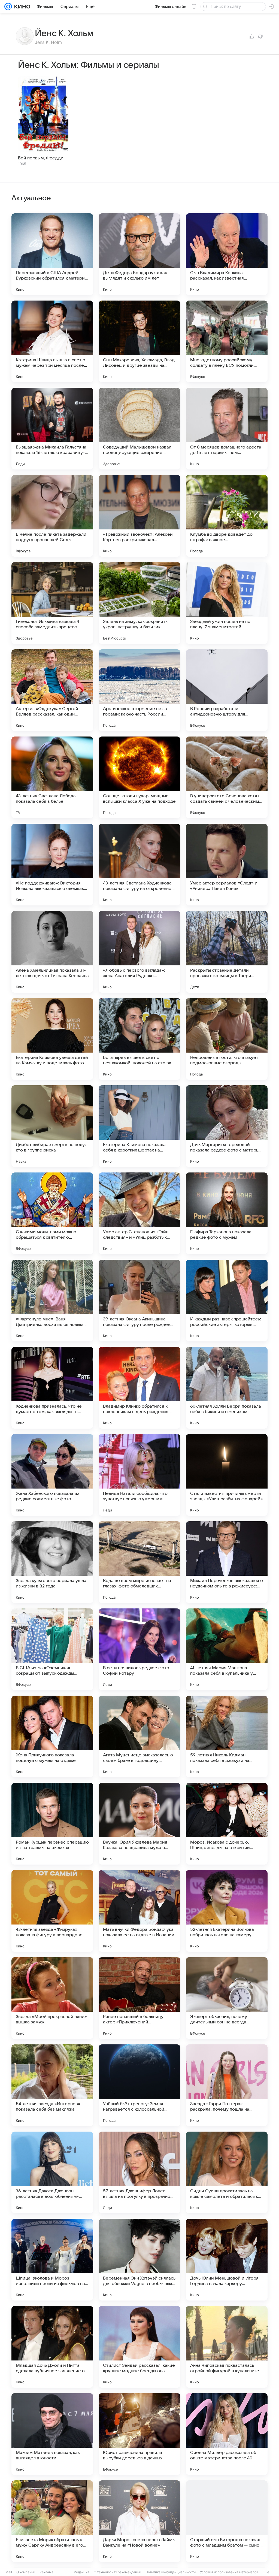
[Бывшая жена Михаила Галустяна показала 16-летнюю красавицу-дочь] (52, 429)
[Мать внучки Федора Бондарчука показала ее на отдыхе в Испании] (139, 1911)
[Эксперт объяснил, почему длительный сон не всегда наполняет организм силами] (227, 1998)
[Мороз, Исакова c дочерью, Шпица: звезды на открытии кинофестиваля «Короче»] (227, 1824)
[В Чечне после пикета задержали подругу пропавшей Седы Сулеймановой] (52, 516)
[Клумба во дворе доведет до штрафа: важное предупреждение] (227, 516)
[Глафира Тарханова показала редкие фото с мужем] (227, 1213)
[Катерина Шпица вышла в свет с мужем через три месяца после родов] (52, 341)
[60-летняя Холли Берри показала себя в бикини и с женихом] (227, 1388)
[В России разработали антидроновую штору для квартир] (227, 690)
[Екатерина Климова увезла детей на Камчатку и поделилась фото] (52, 1039)
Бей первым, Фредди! (41, 158)
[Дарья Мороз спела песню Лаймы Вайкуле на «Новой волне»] (139, 2521)
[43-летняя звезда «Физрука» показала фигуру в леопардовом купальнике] (52, 1911)
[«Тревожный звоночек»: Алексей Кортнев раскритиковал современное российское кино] (139, 516)
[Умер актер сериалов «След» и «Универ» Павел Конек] (227, 865)
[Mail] (8, 7)
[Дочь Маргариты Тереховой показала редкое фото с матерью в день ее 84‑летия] (227, 1126)
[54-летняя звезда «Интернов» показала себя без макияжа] (52, 2085)
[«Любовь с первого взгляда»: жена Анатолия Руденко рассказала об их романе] (139, 952)
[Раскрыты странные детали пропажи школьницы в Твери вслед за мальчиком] (227, 952)
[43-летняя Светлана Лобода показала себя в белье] (52, 777)
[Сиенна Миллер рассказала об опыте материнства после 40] (227, 2434)
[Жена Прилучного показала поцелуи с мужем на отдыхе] (52, 1736)
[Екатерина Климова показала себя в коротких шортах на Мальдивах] (139, 1126)
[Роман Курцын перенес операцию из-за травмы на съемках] (52, 1824)
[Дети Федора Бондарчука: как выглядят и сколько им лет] (139, 254)
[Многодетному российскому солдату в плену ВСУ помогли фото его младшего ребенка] (227, 341)
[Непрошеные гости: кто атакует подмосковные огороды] (227, 1039)
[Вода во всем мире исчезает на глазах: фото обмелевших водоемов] (139, 1562)
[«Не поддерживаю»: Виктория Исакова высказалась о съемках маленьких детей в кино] (52, 865)
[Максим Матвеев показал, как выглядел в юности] (52, 2434)
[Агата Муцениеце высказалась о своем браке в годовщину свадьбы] (139, 1736)
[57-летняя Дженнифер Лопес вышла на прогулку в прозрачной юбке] (139, 2172)
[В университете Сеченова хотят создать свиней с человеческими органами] (227, 777)
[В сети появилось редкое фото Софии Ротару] (139, 1649)
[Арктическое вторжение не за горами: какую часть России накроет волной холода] (139, 690)
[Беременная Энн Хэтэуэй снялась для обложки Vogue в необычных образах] (139, 2260)
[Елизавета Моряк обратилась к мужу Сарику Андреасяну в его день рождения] (52, 2521)
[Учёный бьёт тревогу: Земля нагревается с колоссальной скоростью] (139, 2085)
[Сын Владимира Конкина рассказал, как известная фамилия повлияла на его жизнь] (227, 254)
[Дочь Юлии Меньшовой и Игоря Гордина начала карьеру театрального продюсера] (227, 2260)
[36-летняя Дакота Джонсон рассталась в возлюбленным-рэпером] (52, 2172)
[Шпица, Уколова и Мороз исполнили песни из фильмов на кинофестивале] (52, 2260)
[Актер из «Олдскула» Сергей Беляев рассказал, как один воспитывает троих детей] (52, 690)
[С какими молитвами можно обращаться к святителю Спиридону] (52, 1213)
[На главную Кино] (21, 7)
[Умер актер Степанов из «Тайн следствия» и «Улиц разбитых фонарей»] (139, 1213)
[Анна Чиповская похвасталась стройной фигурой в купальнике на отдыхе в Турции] (227, 2347)
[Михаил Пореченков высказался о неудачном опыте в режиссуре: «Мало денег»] (227, 1562)
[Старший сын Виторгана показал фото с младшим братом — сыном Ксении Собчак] (227, 2521)
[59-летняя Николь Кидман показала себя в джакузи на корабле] (227, 1736)
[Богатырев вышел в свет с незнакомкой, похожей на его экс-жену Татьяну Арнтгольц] (139, 1039)
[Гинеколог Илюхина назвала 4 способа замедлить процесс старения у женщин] (52, 603)
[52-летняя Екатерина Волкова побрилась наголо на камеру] (227, 1911)
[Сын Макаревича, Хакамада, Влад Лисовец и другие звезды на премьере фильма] (139, 341)
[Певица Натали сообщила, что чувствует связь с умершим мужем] (139, 1475)
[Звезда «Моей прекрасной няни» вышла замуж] (52, 1998)
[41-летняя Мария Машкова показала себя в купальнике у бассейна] (227, 1649)
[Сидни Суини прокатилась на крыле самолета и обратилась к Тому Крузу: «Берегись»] (227, 2172)
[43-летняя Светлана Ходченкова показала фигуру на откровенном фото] (139, 865)
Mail (9, 2572)
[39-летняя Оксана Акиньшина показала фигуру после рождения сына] (139, 1301)
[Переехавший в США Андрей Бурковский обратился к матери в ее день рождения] (52, 254)
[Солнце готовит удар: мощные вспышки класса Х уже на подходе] (139, 777)
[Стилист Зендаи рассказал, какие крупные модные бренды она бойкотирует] (139, 2347)
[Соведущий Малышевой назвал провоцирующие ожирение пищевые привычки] (139, 429)
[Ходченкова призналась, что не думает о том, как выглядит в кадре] (52, 1388)
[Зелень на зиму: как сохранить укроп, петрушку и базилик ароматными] (139, 603)
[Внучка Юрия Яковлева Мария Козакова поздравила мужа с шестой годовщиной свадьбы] (139, 1824)
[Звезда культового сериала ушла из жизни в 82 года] (52, 1562)
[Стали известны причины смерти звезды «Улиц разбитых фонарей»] (227, 1475)
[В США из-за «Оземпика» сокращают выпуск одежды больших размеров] (52, 1649)
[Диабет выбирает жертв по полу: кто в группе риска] (52, 1126)
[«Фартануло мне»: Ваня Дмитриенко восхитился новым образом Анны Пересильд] (52, 1301)
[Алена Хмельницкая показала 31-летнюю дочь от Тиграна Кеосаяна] (52, 952)
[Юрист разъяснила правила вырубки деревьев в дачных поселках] (139, 2434)
